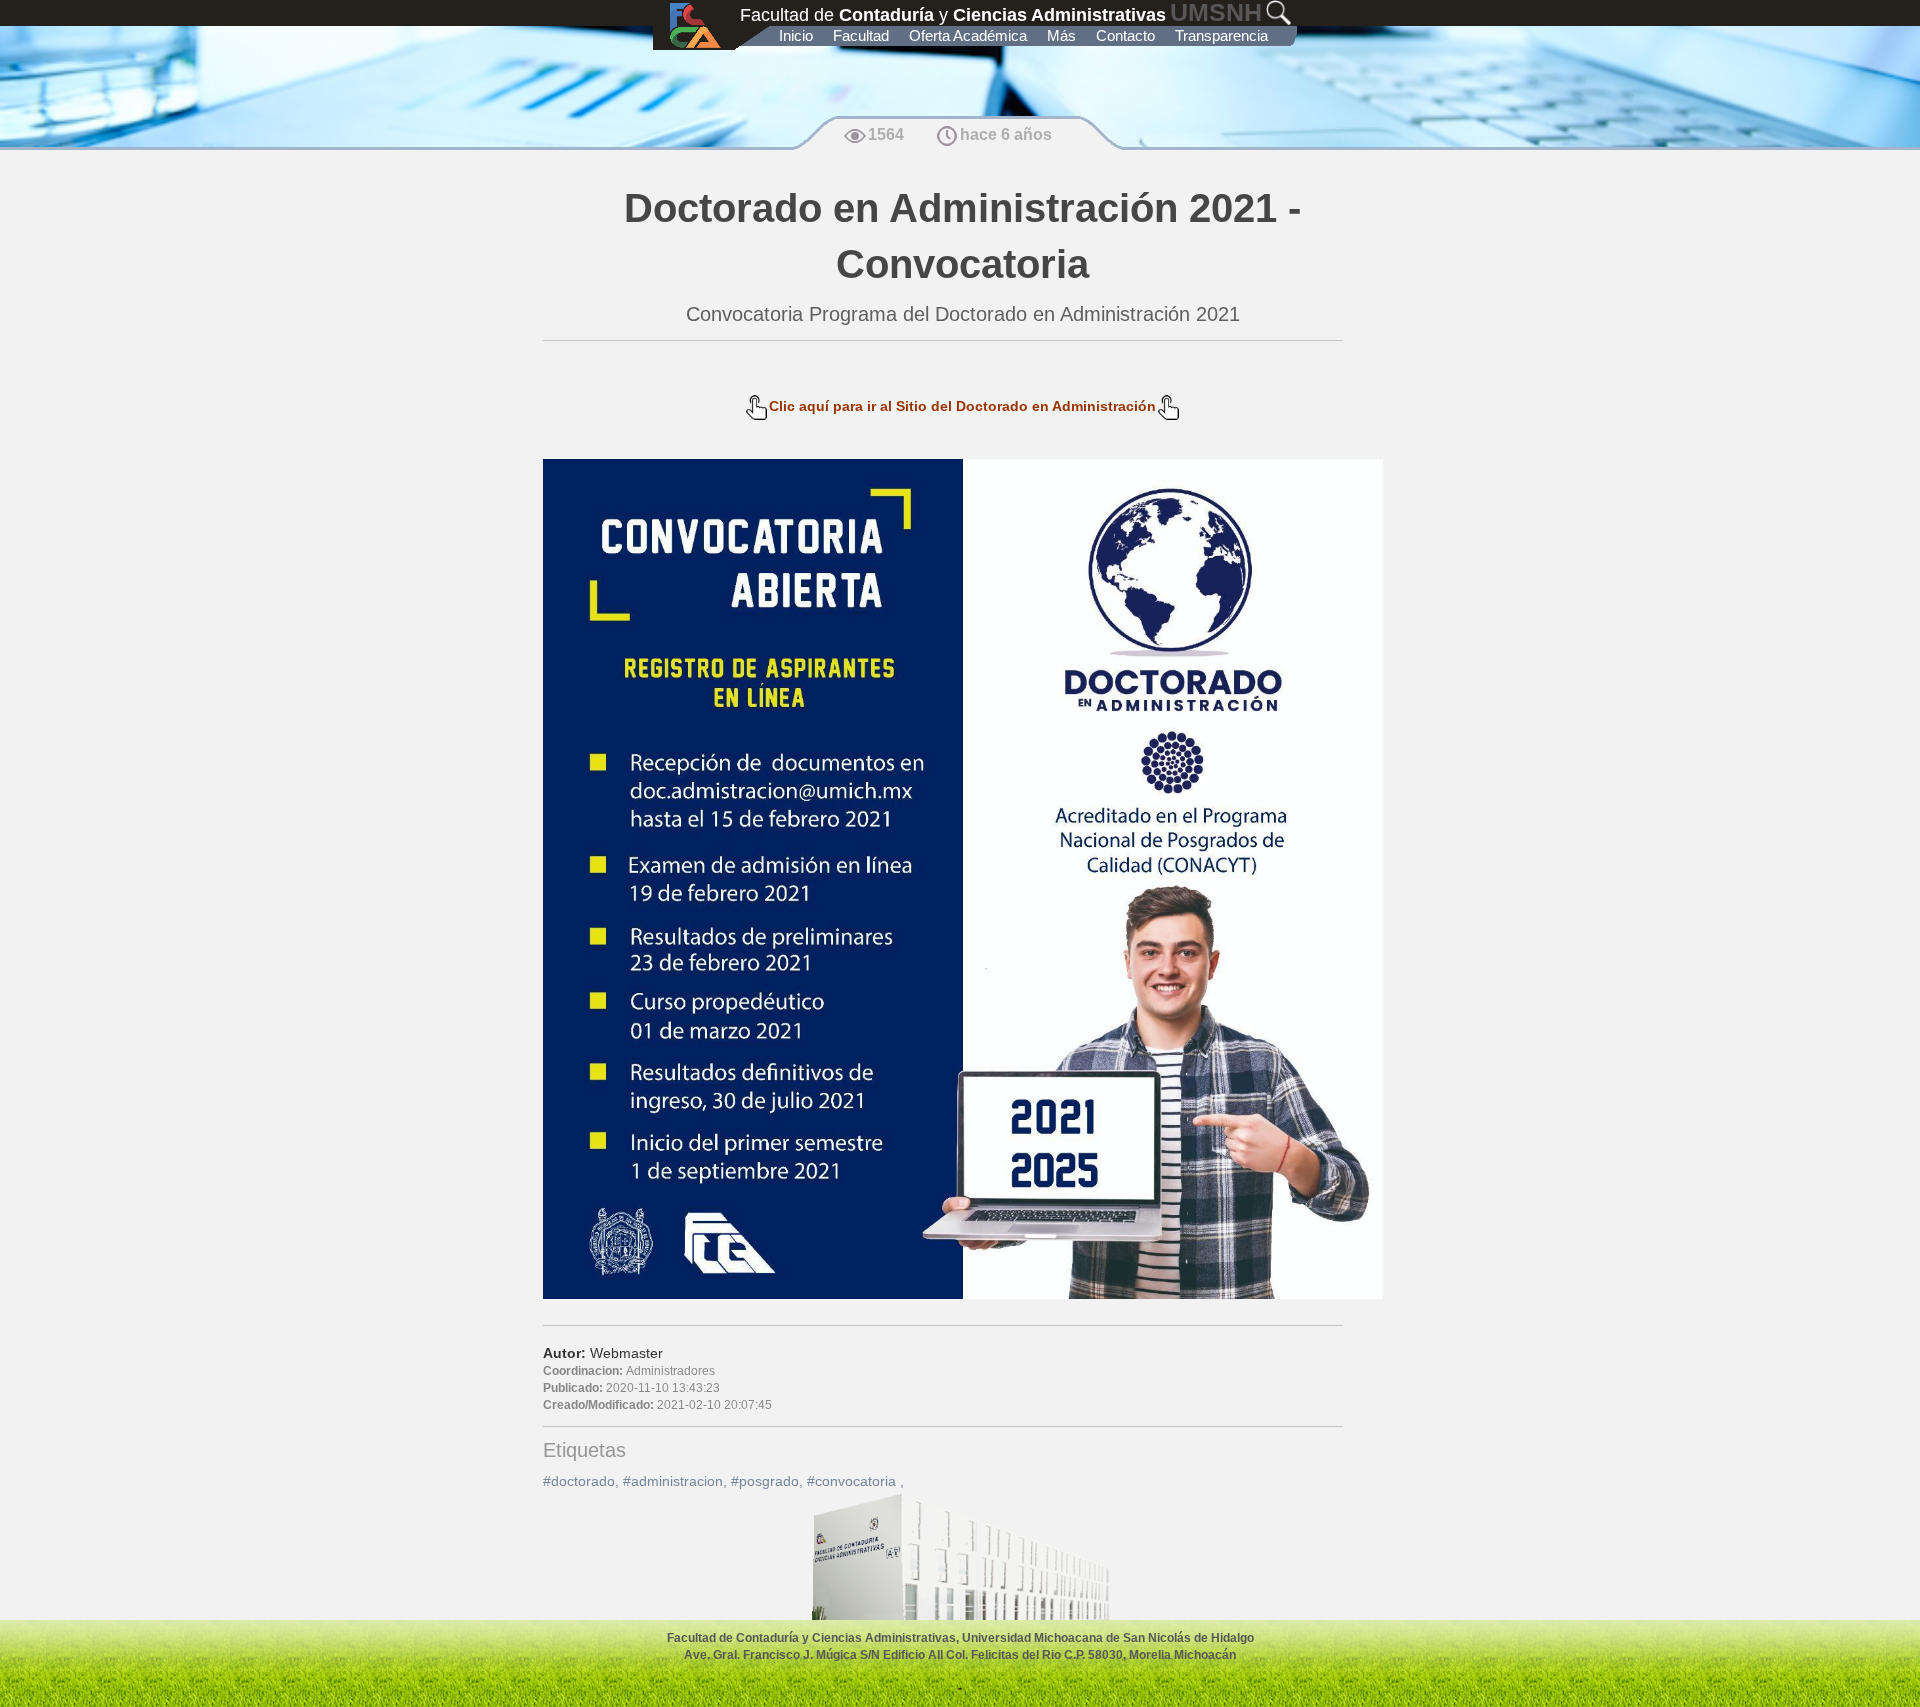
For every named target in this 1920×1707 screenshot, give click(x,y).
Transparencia (1221, 35)
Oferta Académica (968, 35)
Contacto (1125, 35)
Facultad (861, 35)
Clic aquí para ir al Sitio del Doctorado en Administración (962, 406)
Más (1061, 35)
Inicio (796, 35)
